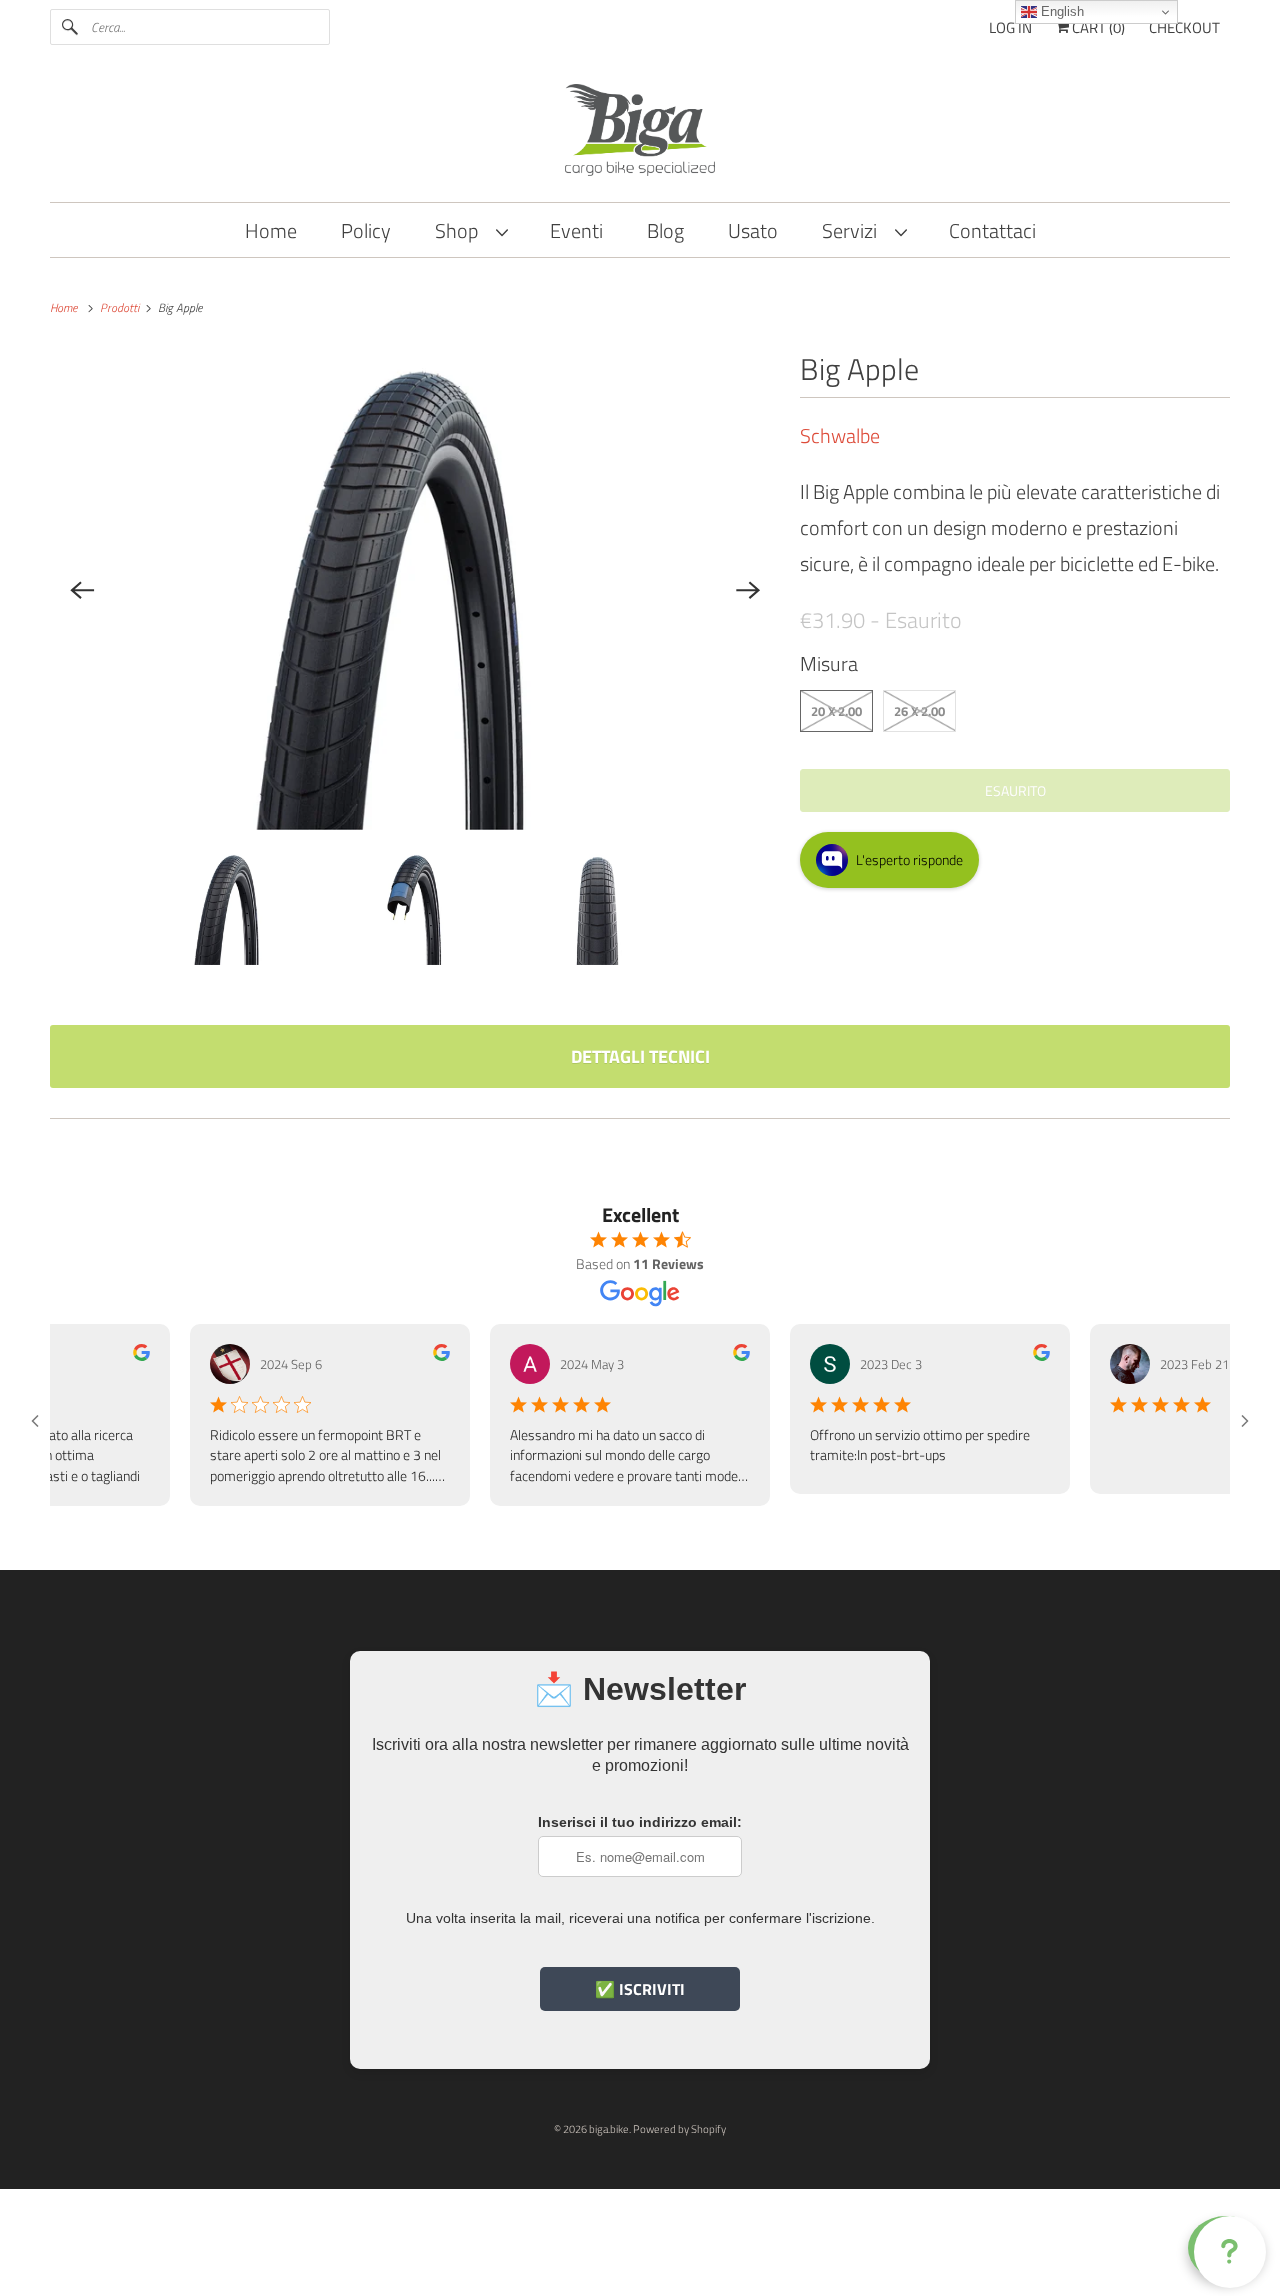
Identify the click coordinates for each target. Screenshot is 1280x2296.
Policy (366, 230)
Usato (753, 230)
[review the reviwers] (112, 1355)
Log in (1010, 27)
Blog (665, 230)
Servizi (853, 230)
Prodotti (121, 307)
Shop (460, 230)
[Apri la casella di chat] (1226, 2248)
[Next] (748, 590)
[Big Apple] (415, 590)
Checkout (1184, 27)
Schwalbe (840, 435)
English (1060, 11)
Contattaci (992, 230)
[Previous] (82, 590)
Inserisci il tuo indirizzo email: (640, 1822)
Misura (829, 663)
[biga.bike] (640, 133)
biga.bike (609, 2129)
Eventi (576, 230)
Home (271, 230)
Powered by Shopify (679, 2129)
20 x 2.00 (836, 711)
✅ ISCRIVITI (640, 1989)
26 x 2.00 (919, 711)
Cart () (1097, 27)
